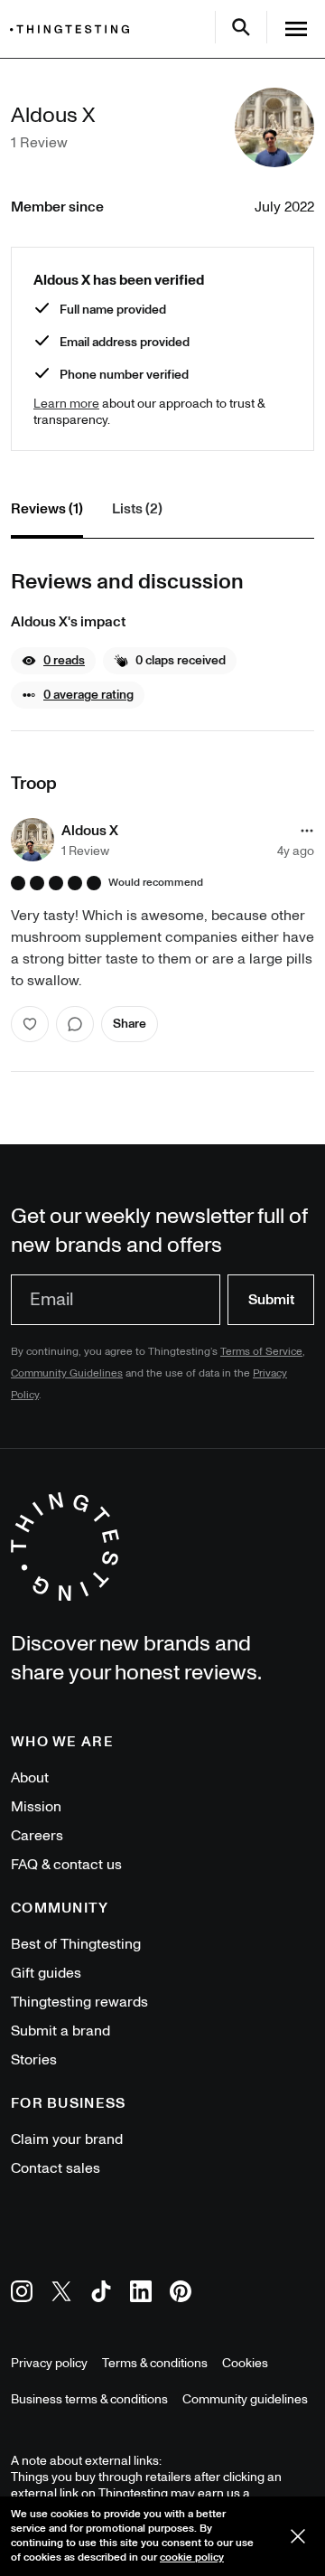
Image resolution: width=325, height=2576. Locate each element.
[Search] (241, 27)
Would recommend (156, 883)
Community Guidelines (67, 1373)
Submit (271, 1300)
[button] (53, 661)
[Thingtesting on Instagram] (22, 2294)
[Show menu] (296, 29)
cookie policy (192, 2557)
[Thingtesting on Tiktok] (101, 2294)
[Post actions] (307, 831)
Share (130, 1024)
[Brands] (74, 29)
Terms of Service (261, 1352)
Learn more (66, 404)
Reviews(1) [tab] (47, 509)
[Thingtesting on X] (61, 2294)
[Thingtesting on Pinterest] (181, 2294)
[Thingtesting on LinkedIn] (141, 2294)
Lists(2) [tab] (137, 509)
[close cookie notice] (298, 2536)
